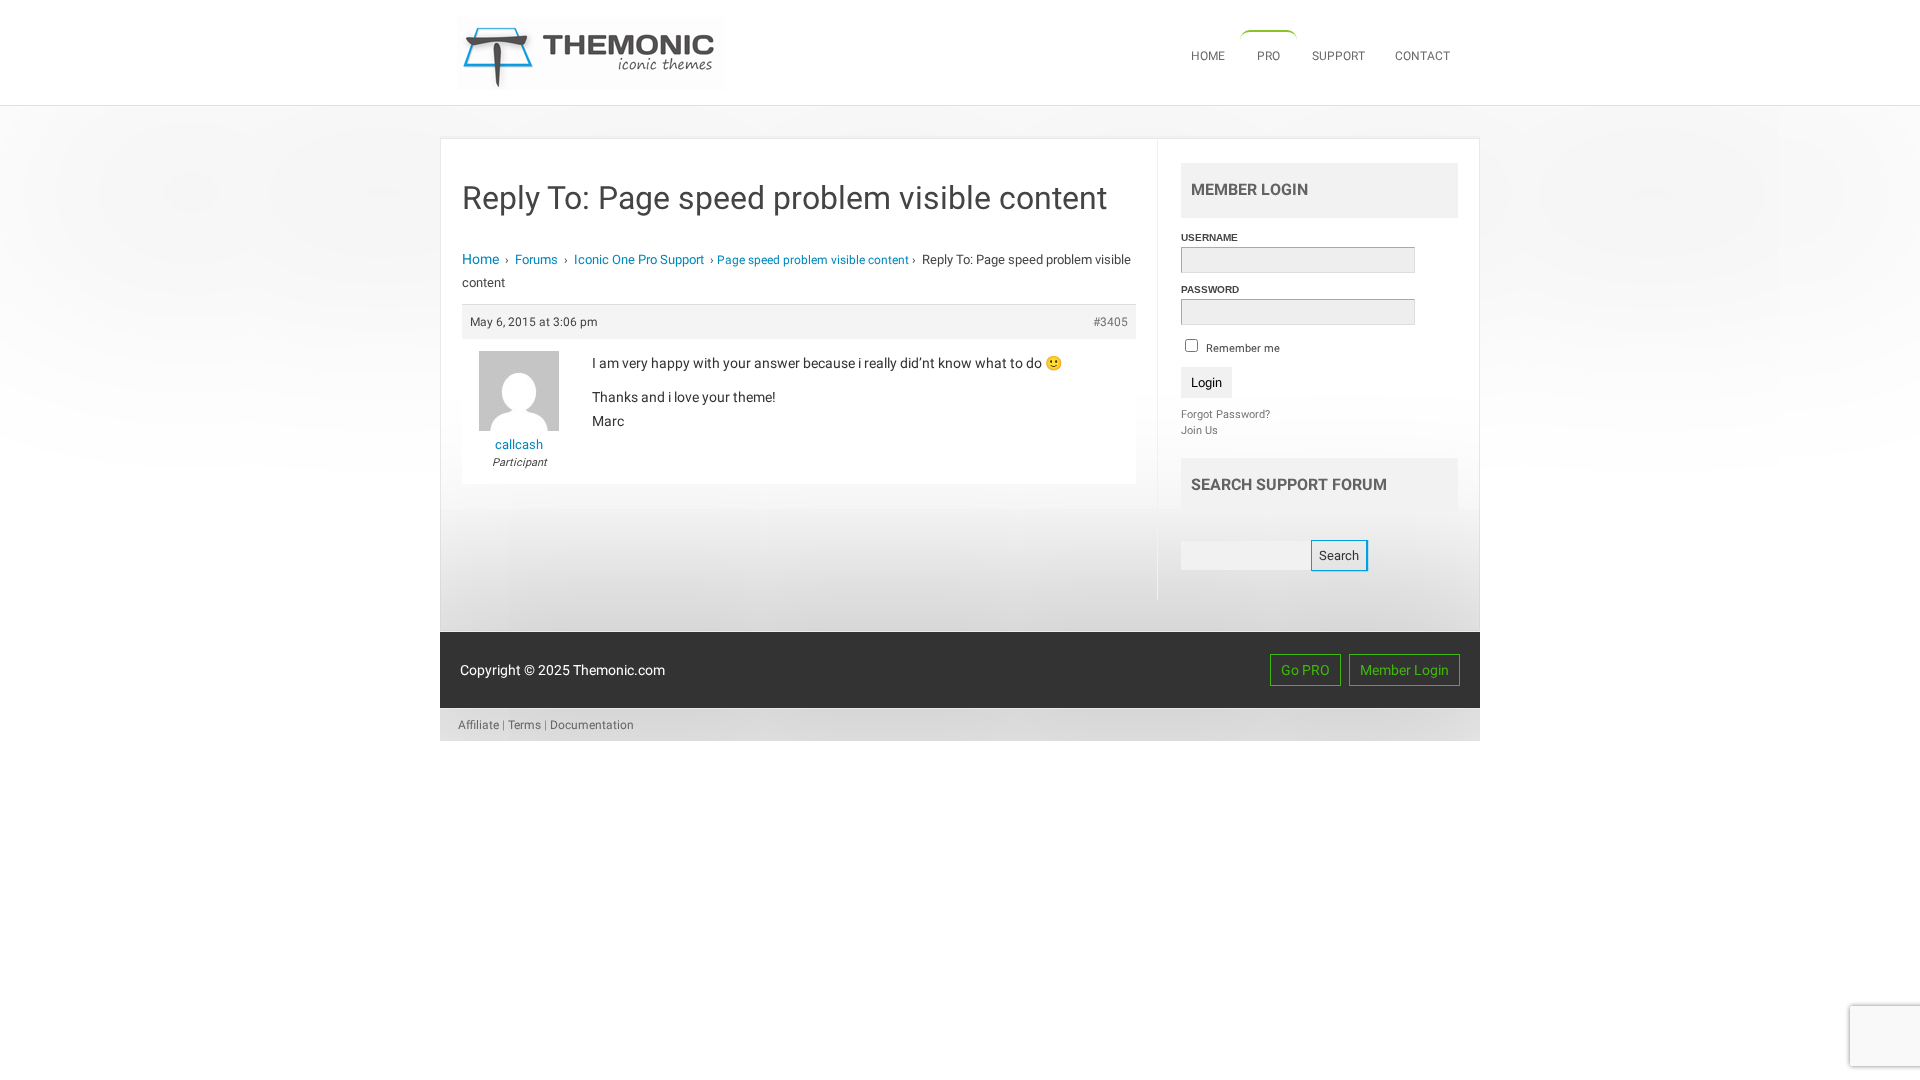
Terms (524, 725)
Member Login (1404, 670)
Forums (536, 259)
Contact (1422, 56)
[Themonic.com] (590, 85)
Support (1338, 56)
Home (1208, 56)
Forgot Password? (1225, 414)
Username (1209, 237)
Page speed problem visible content (813, 260)
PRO (1268, 56)
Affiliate (478, 725)
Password (1210, 289)
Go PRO (1305, 670)
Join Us (1199, 430)
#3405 (1110, 322)
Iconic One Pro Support (639, 259)
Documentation (592, 725)
